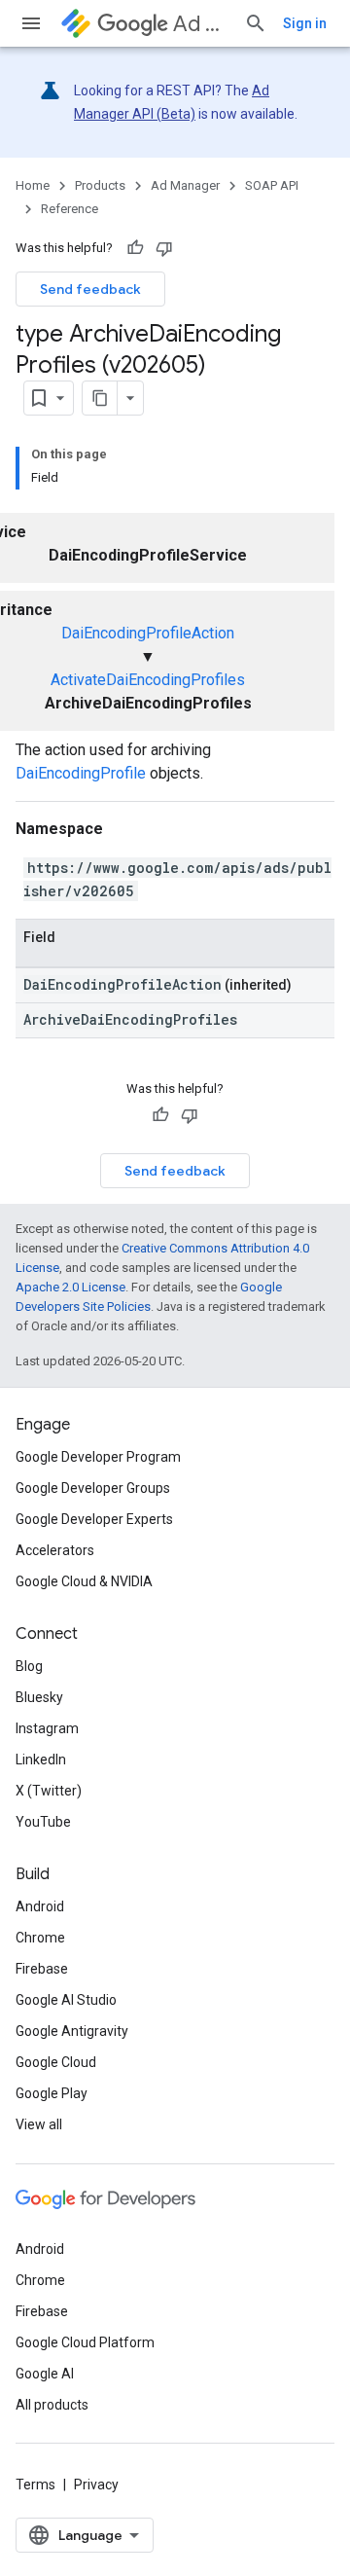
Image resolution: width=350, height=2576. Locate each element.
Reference (70, 209)
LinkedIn (41, 1760)
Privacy (96, 2485)
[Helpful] (135, 248)
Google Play (52, 2093)
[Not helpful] (164, 248)
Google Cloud (56, 2062)
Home (33, 185)
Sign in (305, 23)
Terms (35, 2485)
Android (40, 1906)
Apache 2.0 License (70, 1287)
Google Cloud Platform (85, 2342)
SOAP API (272, 185)
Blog (29, 1666)
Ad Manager (201, 24)
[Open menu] (31, 23)
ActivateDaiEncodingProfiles (148, 680)
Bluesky (39, 1697)
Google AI (45, 2374)
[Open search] (256, 23)
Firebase (42, 1969)
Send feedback (90, 289)
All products (52, 2405)
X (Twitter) (49, 1791)
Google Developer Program (98, 1457)
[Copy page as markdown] (100, 398)
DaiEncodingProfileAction (148, 633)
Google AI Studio (66, 2000)
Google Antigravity (72, 2031)
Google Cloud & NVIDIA (84, 1581)
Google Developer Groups (93, 1488)
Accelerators (55, 1550)
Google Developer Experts (94, 1519)
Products (100, 185)
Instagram (47, 1728)
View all (39, 2124)
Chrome (40, 1938)
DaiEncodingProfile (81, 773)
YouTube (43, 1822)
